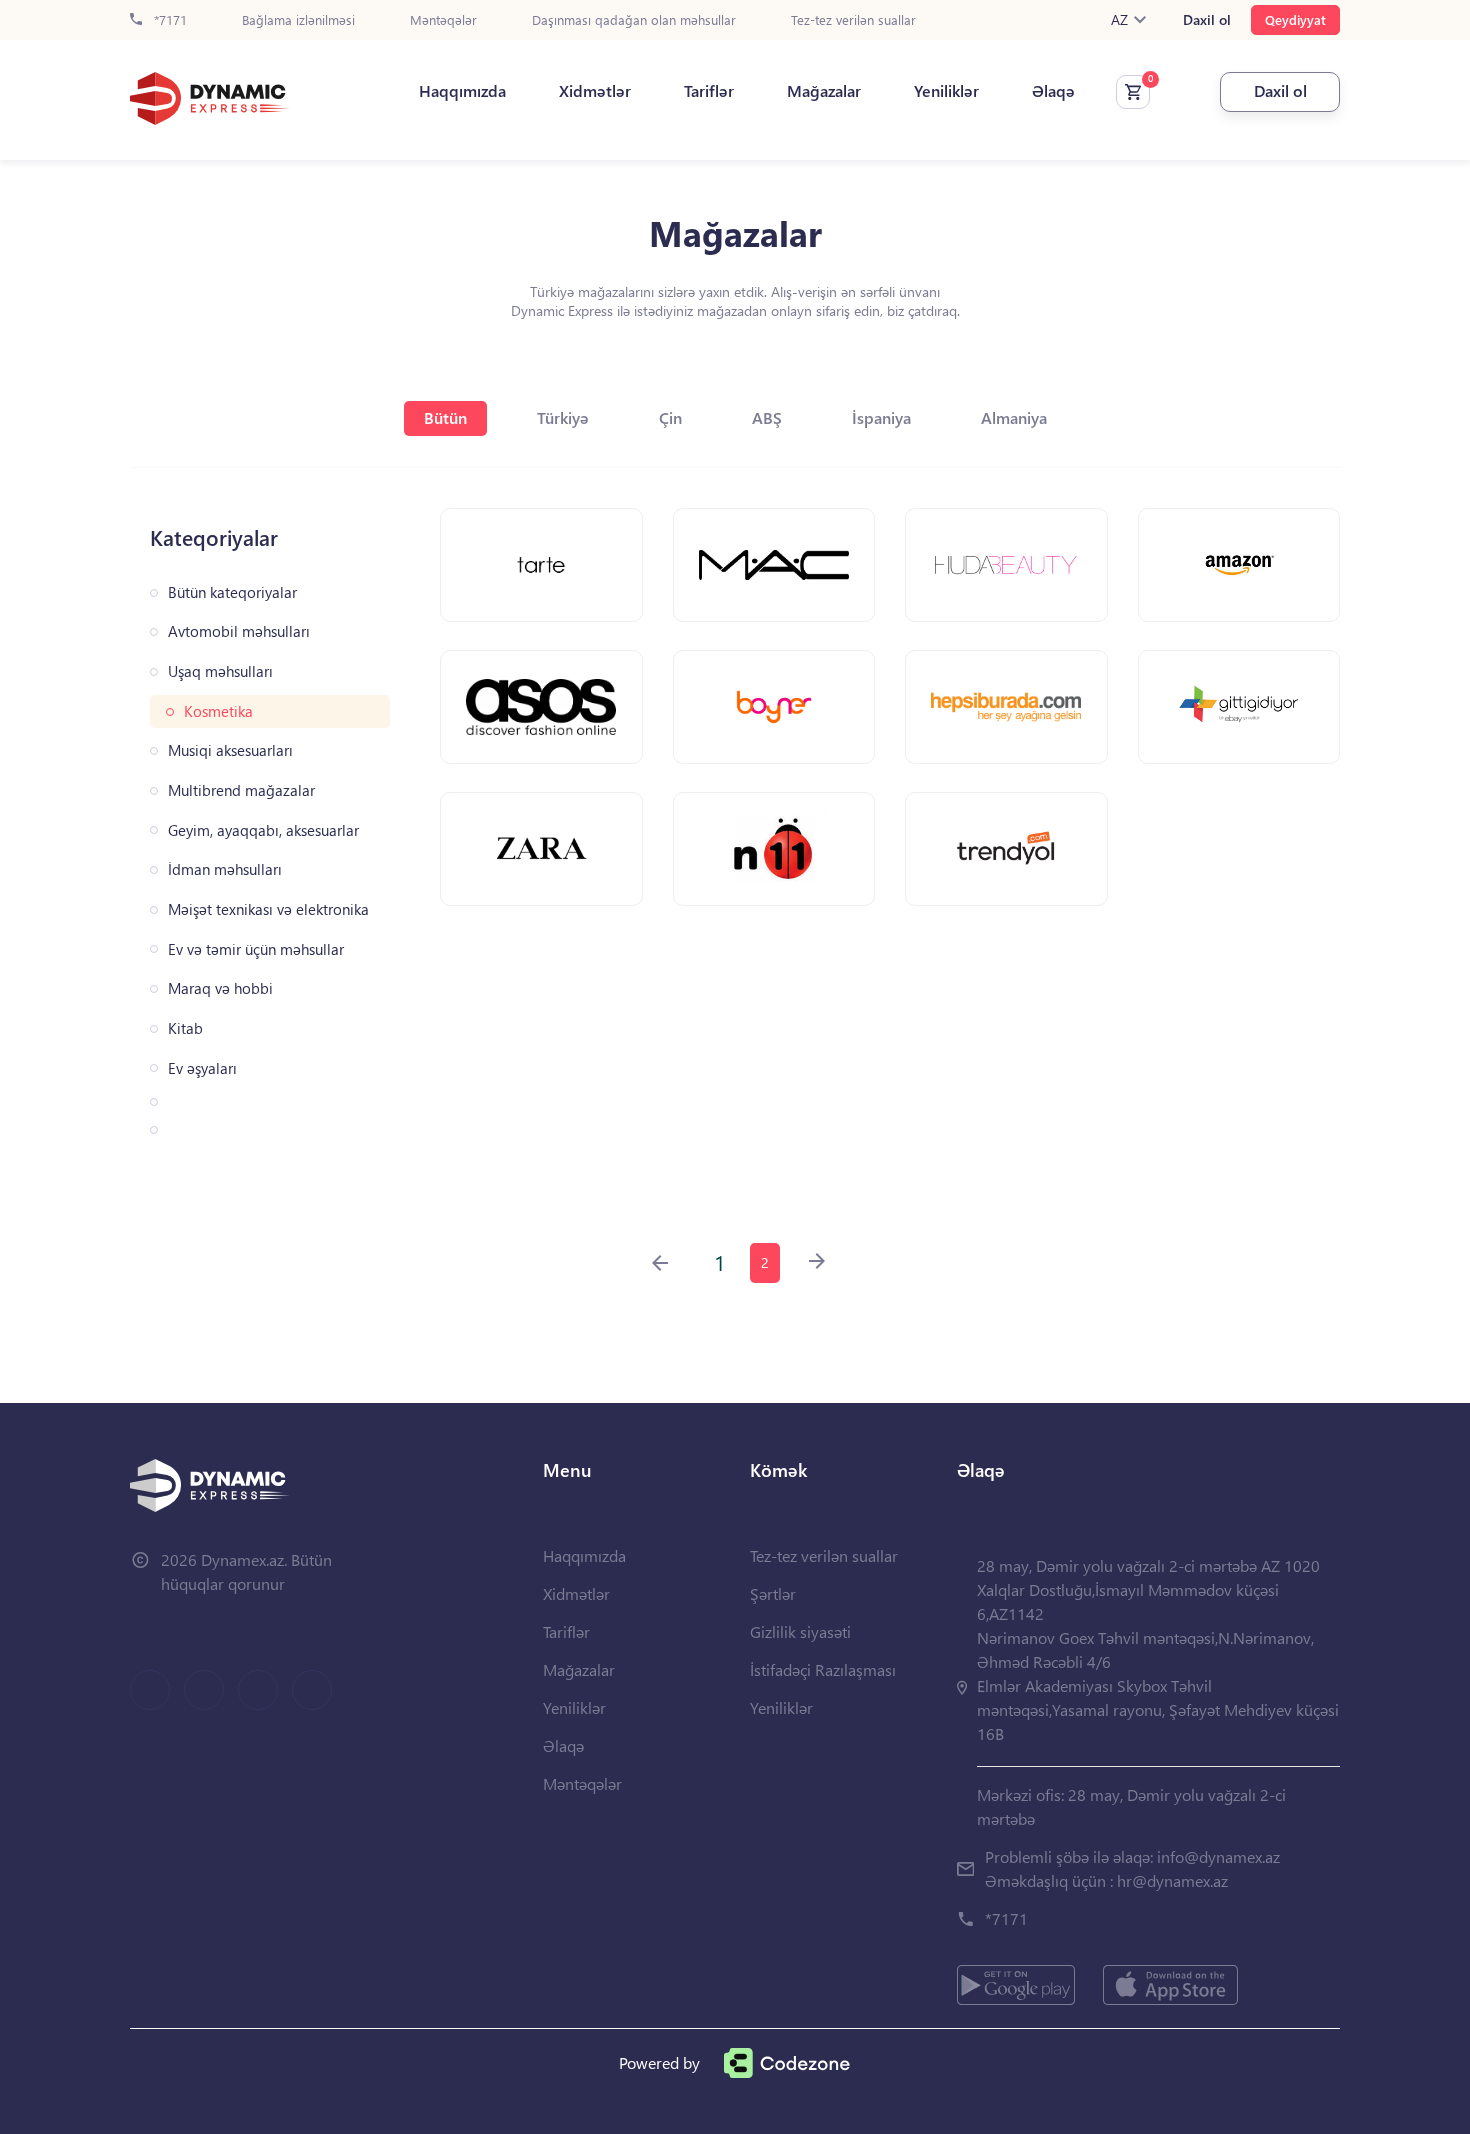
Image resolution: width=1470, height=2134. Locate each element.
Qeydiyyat (1295, 19)
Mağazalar (824, 91)
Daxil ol (1207, 20)
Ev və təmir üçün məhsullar (256, 949)
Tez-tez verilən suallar (853, 20)
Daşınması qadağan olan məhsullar (634, 20)
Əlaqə (1053, 91)
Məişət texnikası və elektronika (268, 909)
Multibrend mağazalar (241, 790)
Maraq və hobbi (220, 988)
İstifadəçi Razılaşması (823, 1669)
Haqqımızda (462, 91)
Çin (670, 417)
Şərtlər (773, 1593)
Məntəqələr (443, 20)
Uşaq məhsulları (220, 671)
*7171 (168, 20)
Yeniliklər (946, 91)
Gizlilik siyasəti (800, 1631)
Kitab (185, 1028)
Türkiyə (563, 417)
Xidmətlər (595, 91)
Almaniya (1014, 417)
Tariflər (709, 91)
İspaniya (881, 417)
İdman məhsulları (225, 869)
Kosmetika (218, 711)
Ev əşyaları (202, 1068)
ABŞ (767, 417)
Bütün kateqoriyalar (232, 592)
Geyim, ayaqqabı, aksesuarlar (263, 830)
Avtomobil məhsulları (239, 631)
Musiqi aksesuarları (230, 750)
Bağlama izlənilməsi (298, 20)
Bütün (445, 417)
